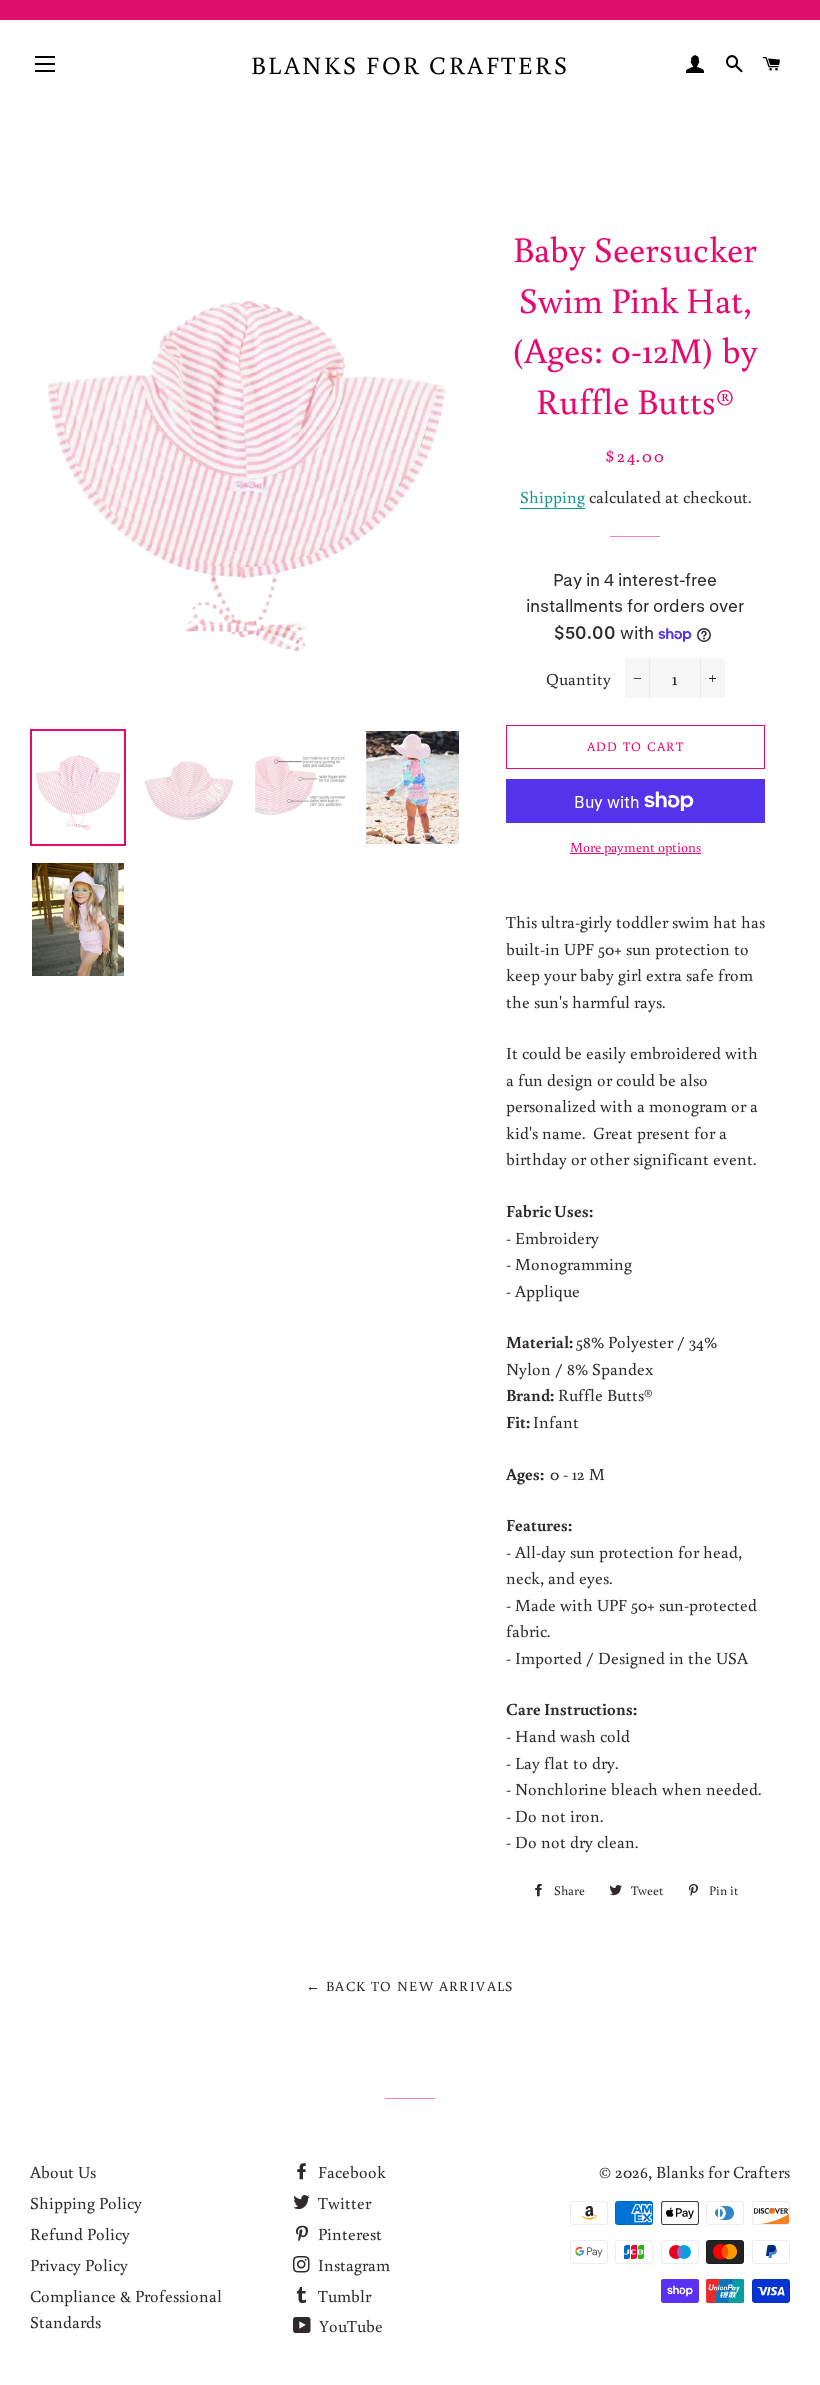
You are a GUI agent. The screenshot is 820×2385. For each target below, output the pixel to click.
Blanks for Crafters (410, 64)
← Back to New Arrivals (410, 1986)
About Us (63, 2171)
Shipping (552, 496)
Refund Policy (80, 2233)
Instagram (352, 2264)
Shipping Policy (86, 2202)
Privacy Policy (79, 2264)
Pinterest (348, 2233)
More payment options (635, 847)
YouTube (349, 2325)
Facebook (350, 2171)
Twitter (342, 2202)
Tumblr (342, 2295)
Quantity (578, 678)
